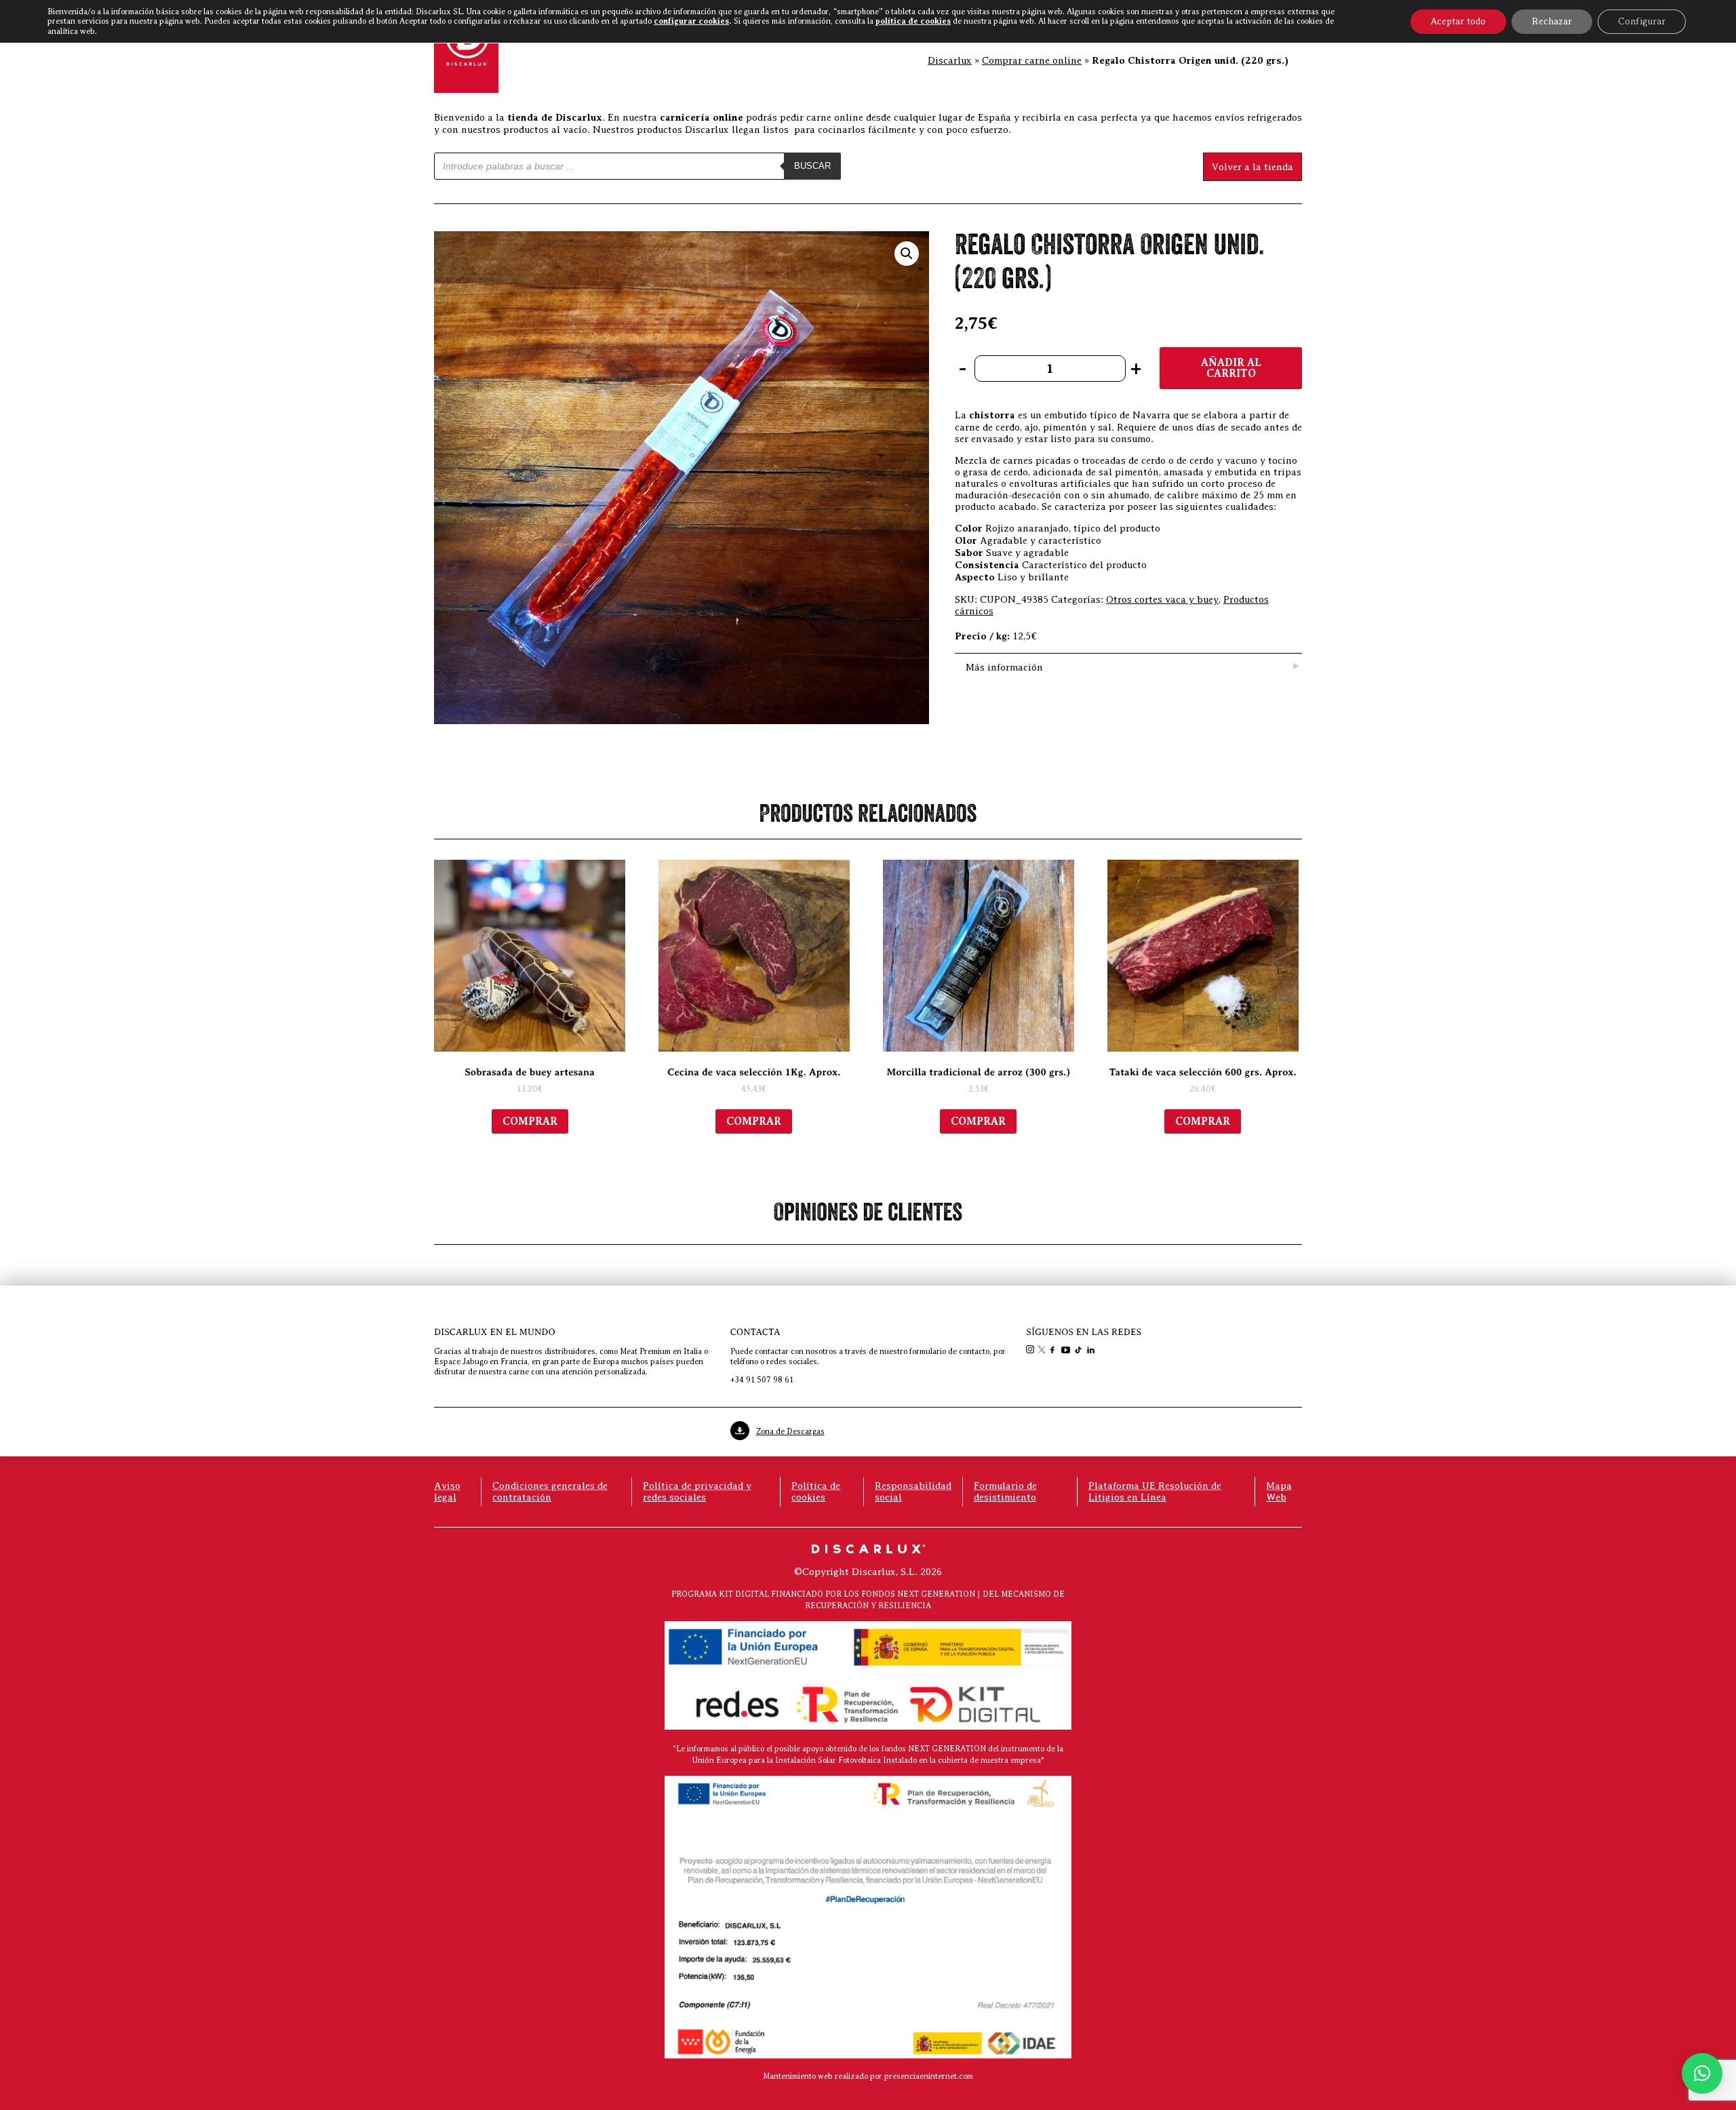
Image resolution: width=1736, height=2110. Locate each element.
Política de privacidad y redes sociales (697, 1491)
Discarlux (950, 60)
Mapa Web (1279, 1491)
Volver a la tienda (1252, 167)
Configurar (1642, 21)
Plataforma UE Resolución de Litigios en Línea (1155, 1491)
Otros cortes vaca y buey (1162, 599)
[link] (1031, 1351)
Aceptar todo (1458, 21)
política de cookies (913, 21)
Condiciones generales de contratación (550, 1491)
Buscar (812, 166)
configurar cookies (691, 21)
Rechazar (1552, 21)
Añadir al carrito (1231, 368)
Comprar (530, 1121)
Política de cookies (816, 1491)
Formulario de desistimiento (1005, 1491)
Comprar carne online (1032, 60)
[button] (907, 254)
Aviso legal (447, 1491)
